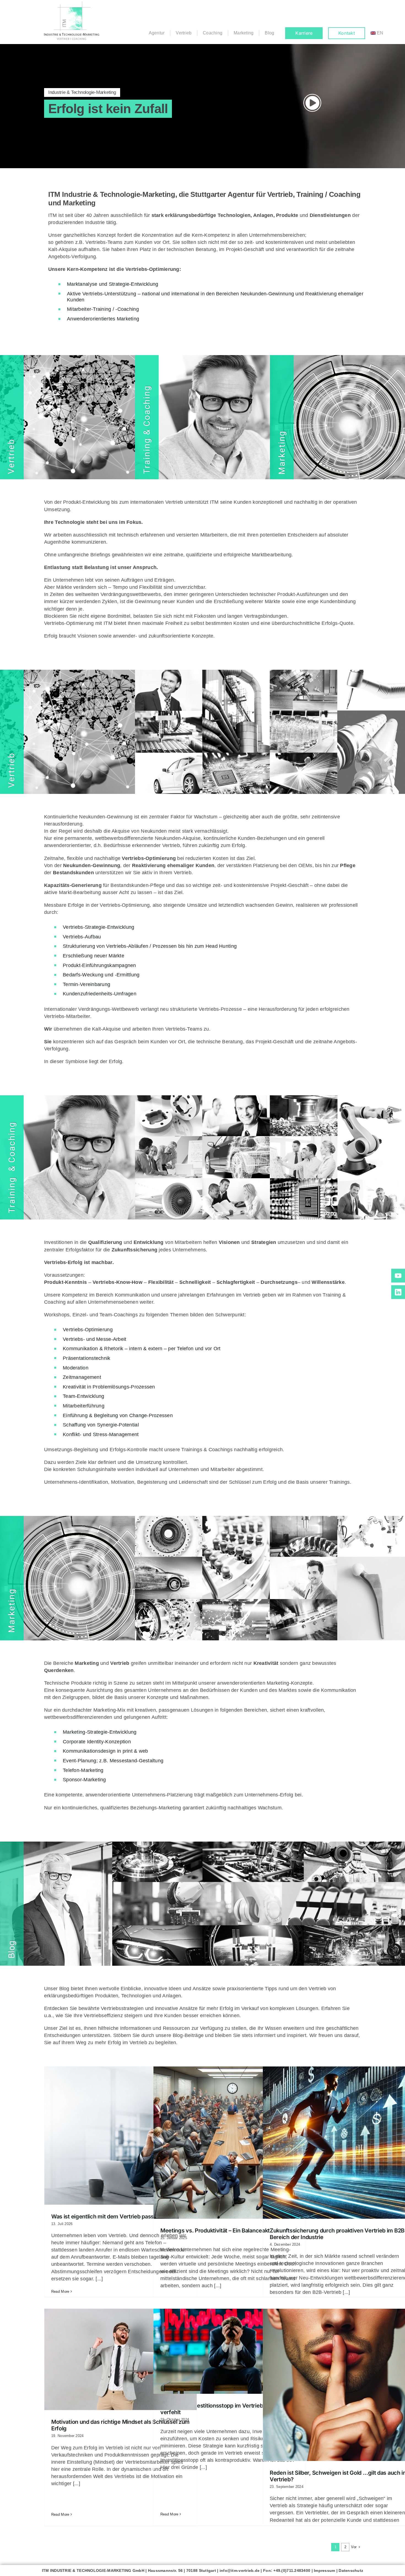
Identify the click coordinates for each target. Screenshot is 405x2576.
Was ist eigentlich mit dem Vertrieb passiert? (108, 2216)
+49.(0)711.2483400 (292, 2570)
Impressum (324, 2570)
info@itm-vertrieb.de (240, 2570)
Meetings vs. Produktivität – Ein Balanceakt (215, 2231)
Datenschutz (351, 2570)
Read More (60, 2292)
